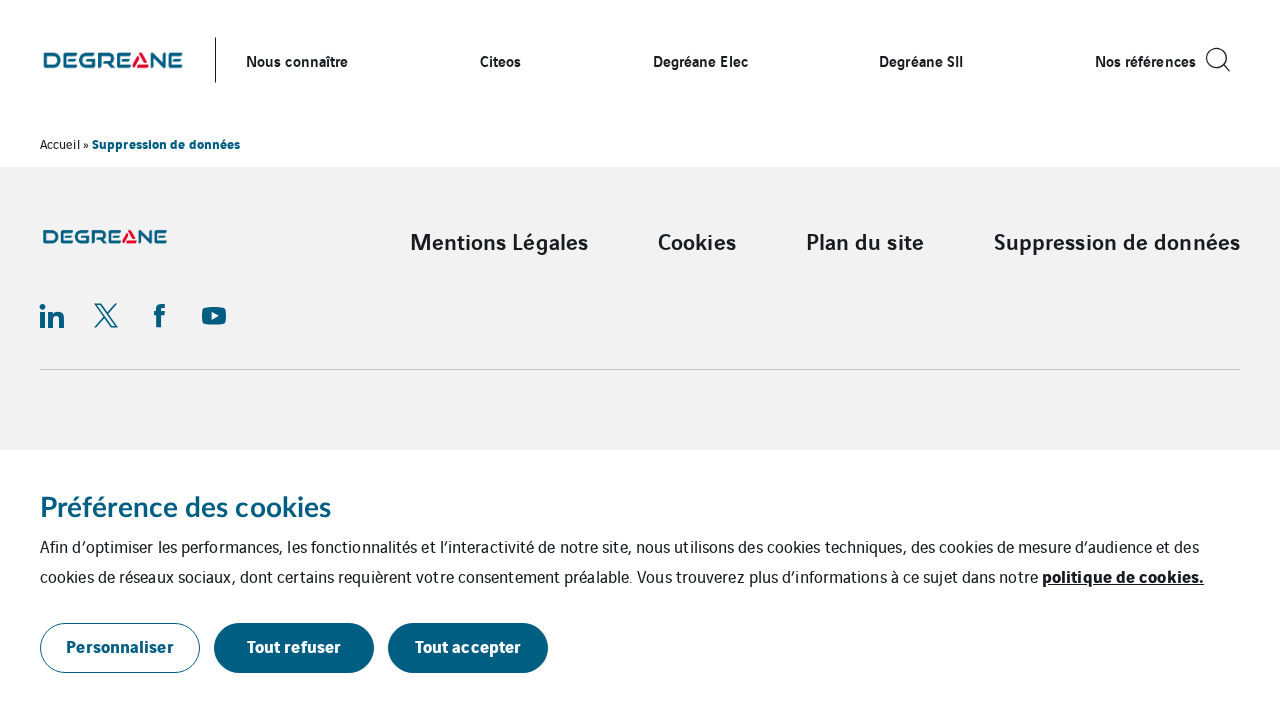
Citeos (501, 60)
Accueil (60, 143)
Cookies (697, 241)
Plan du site (865, 241)
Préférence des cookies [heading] (185, 508)
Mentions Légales (499, 241)
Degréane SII (921, 60)
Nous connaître (297, 60)
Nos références (1145, 60)
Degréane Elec (700, 60)
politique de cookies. (1123, 575)
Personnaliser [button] (119, 645)
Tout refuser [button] (294, 645)
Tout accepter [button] (468, 645)
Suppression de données (1117, 241)
